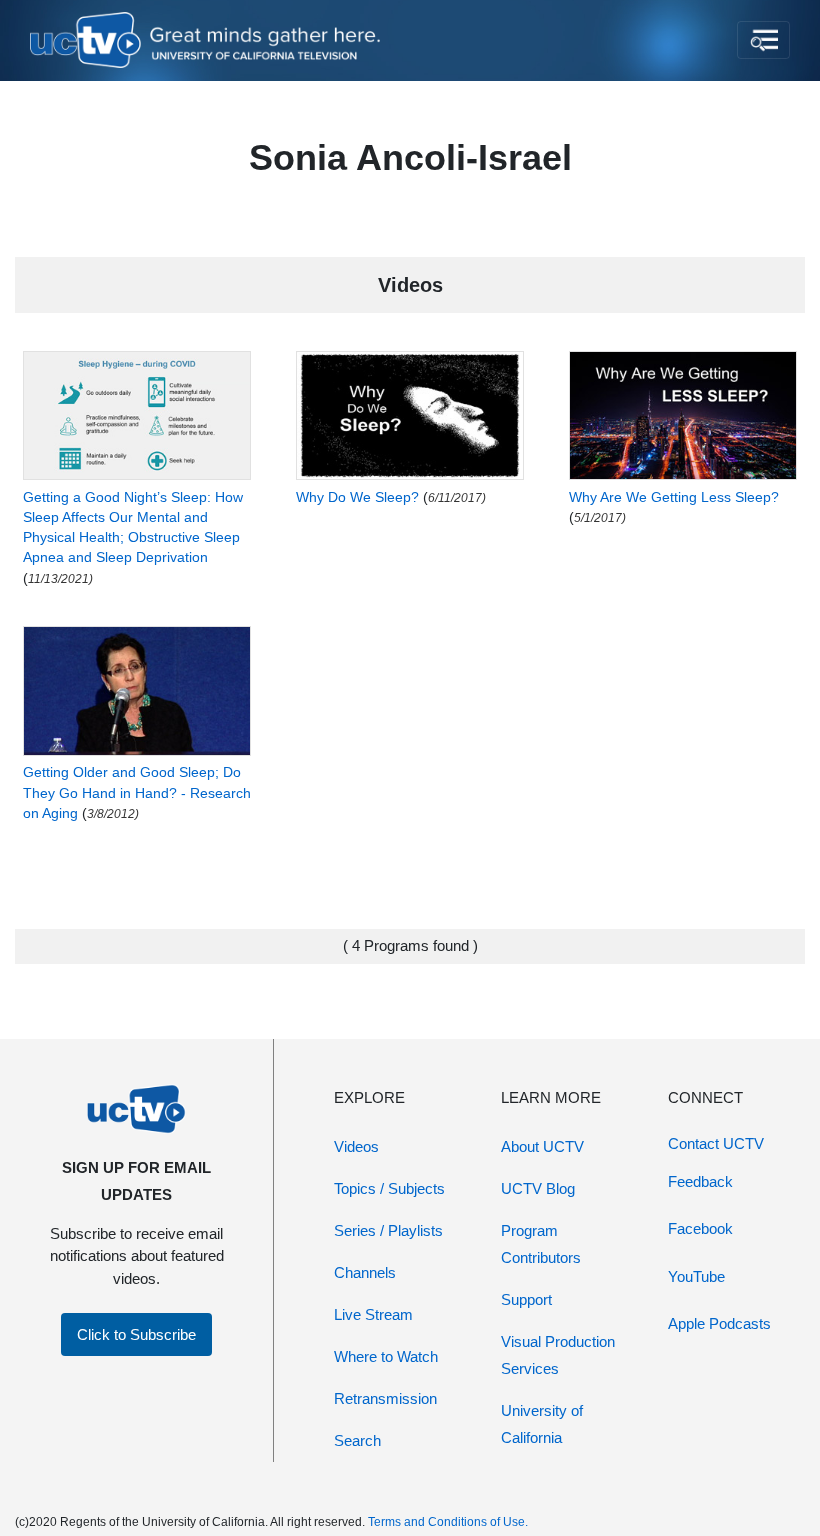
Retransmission (385, 1398)
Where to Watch (386, 1356)
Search (357, 1440)
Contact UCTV (716, 1143)
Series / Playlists (388, 1230)
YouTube (696, 1276)
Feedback (700, 1181)
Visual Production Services (558, 1355)
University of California (542, 1424)
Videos (356, 1146)
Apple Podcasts (719, 1323)
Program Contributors (541, 1244)
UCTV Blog (538, 1188)
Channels (365, 1272)
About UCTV (542, 1146)
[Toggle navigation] (763, 40)
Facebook (700, 1228)
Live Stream (373, 1314)
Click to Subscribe (136, 1334)
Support (526, 1299)
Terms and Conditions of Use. (448, 1522)
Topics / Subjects (389, 1188)
